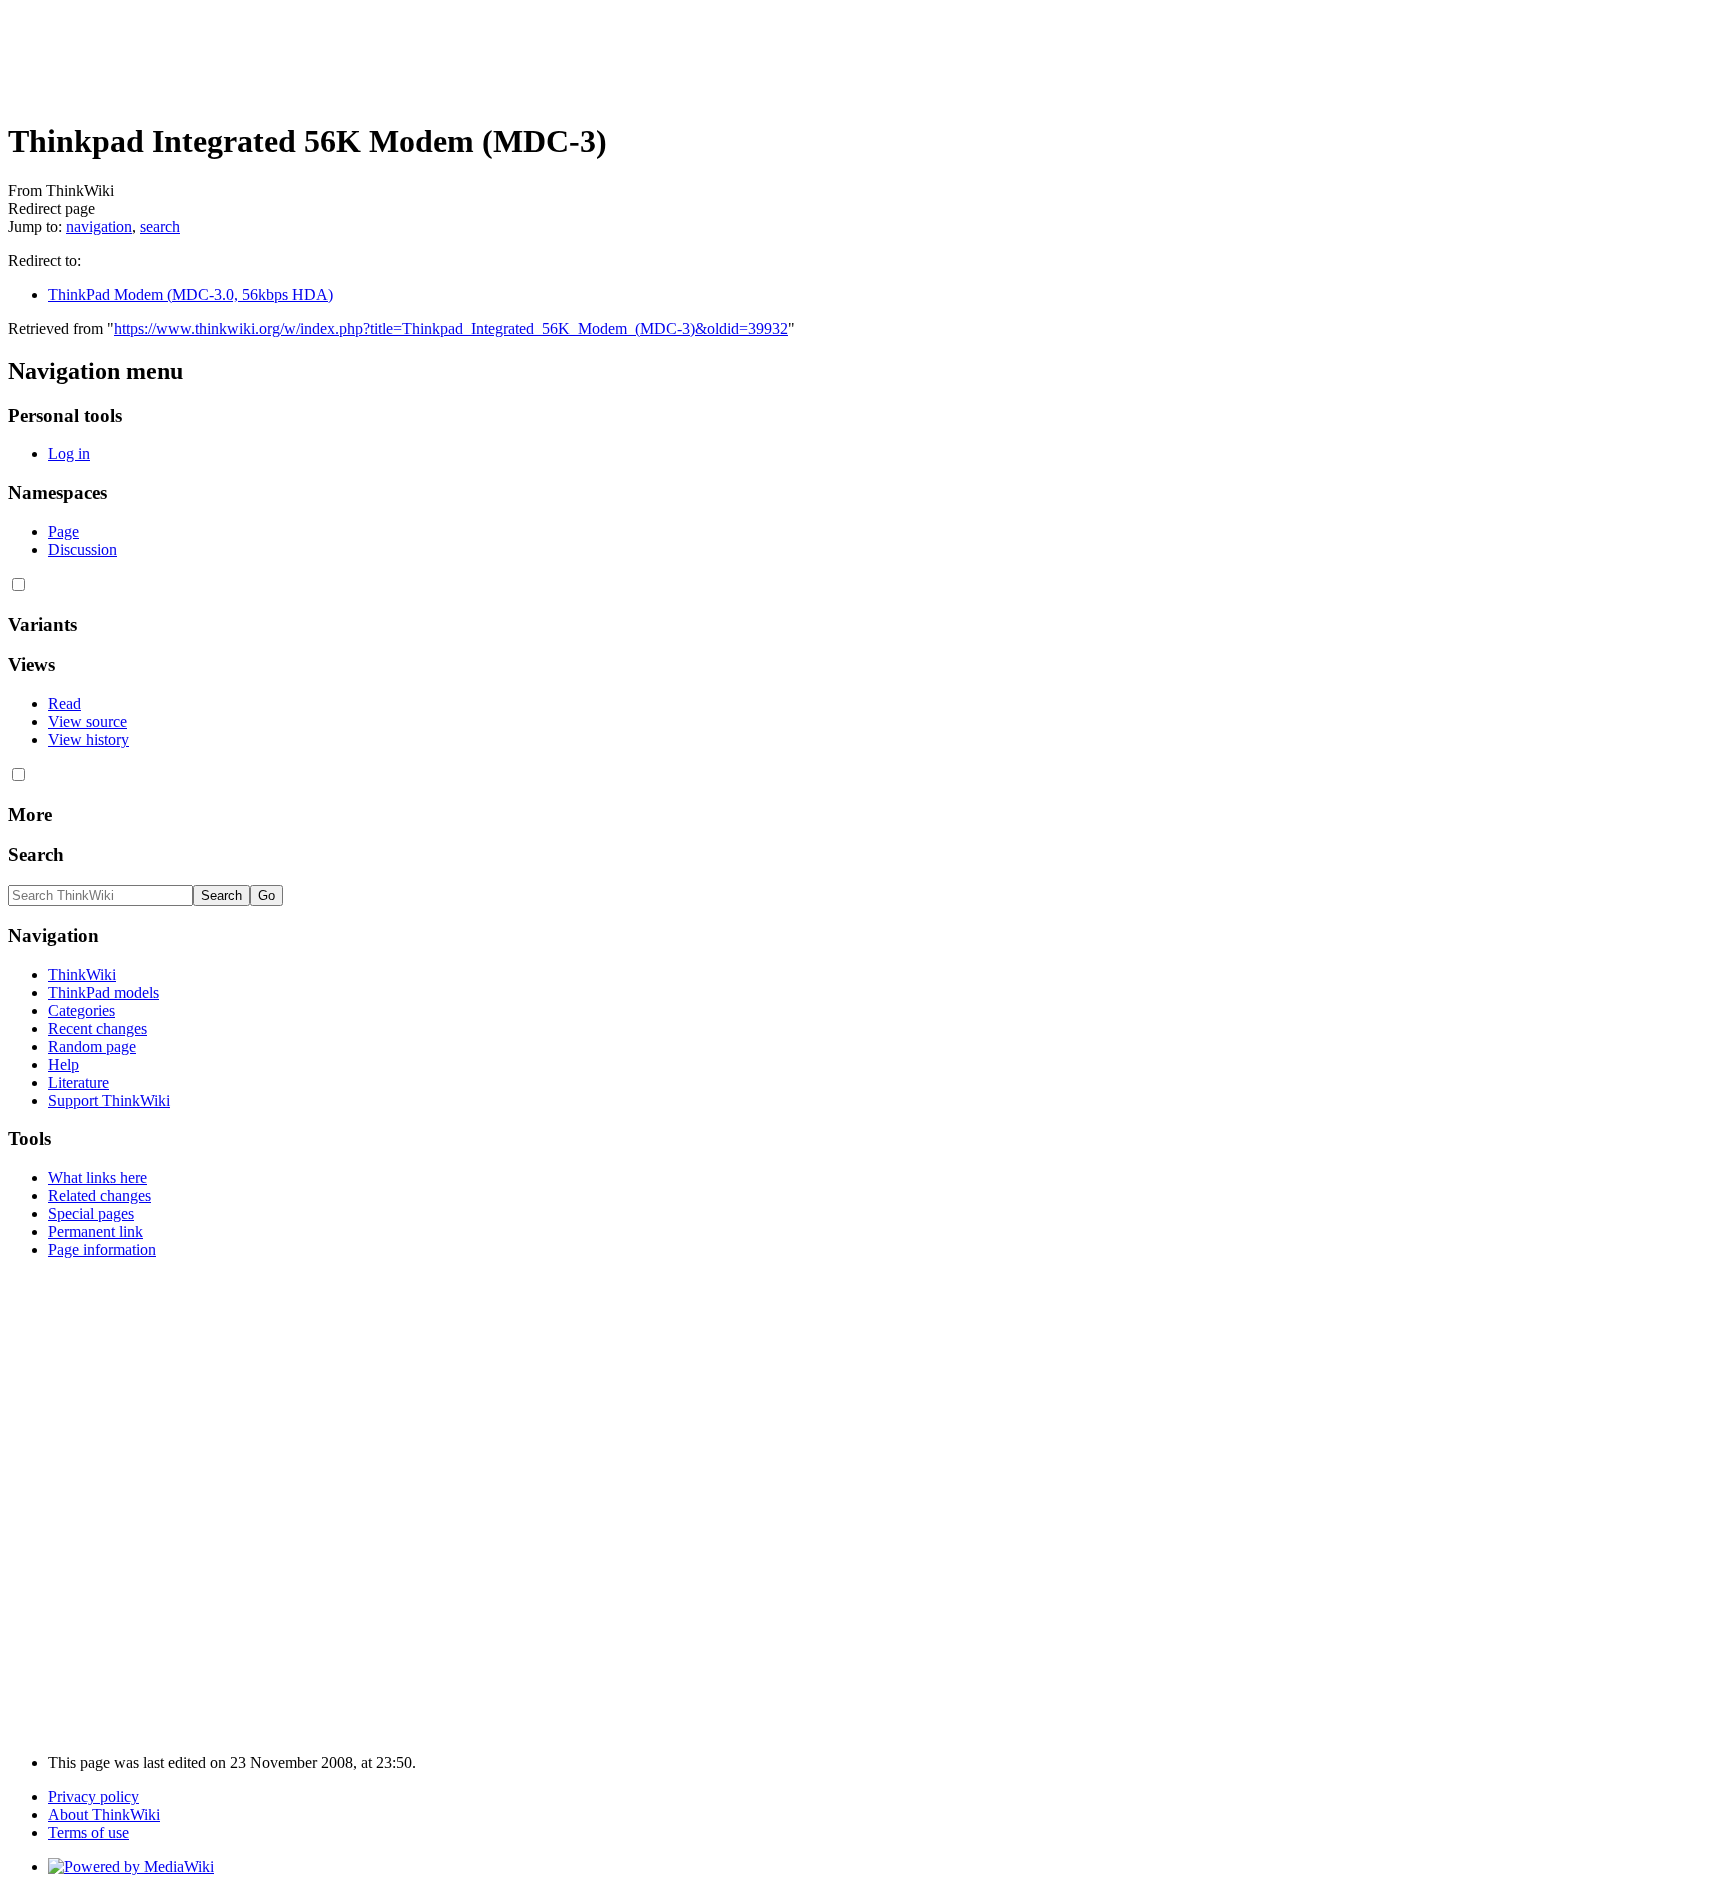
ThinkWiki (82, 974)
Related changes (99, 1195)
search (160, 226)
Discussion (82, 549)
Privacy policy (93, 1796)
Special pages (91, 1213)
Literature (78, 1082)
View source (87, 721)
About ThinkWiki (104, 1814)
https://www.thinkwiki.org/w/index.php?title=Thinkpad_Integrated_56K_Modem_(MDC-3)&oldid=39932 (451, 328)
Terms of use (88, 1832)
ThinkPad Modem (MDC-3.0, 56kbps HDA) (190, 294)
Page (63, 531)
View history (88, 739)
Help (63, 1064)
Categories (81, 1010)
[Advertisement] (372, 53)
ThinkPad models (103, 992)
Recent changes (97, 1028)
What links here (97, 1177)
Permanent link (95, 1231)
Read (64, 703)
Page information (102, 1249)
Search (36, 854)
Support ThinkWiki (109, 1100)
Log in (69, 453)
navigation (99, 226)
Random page (92, 1046)
